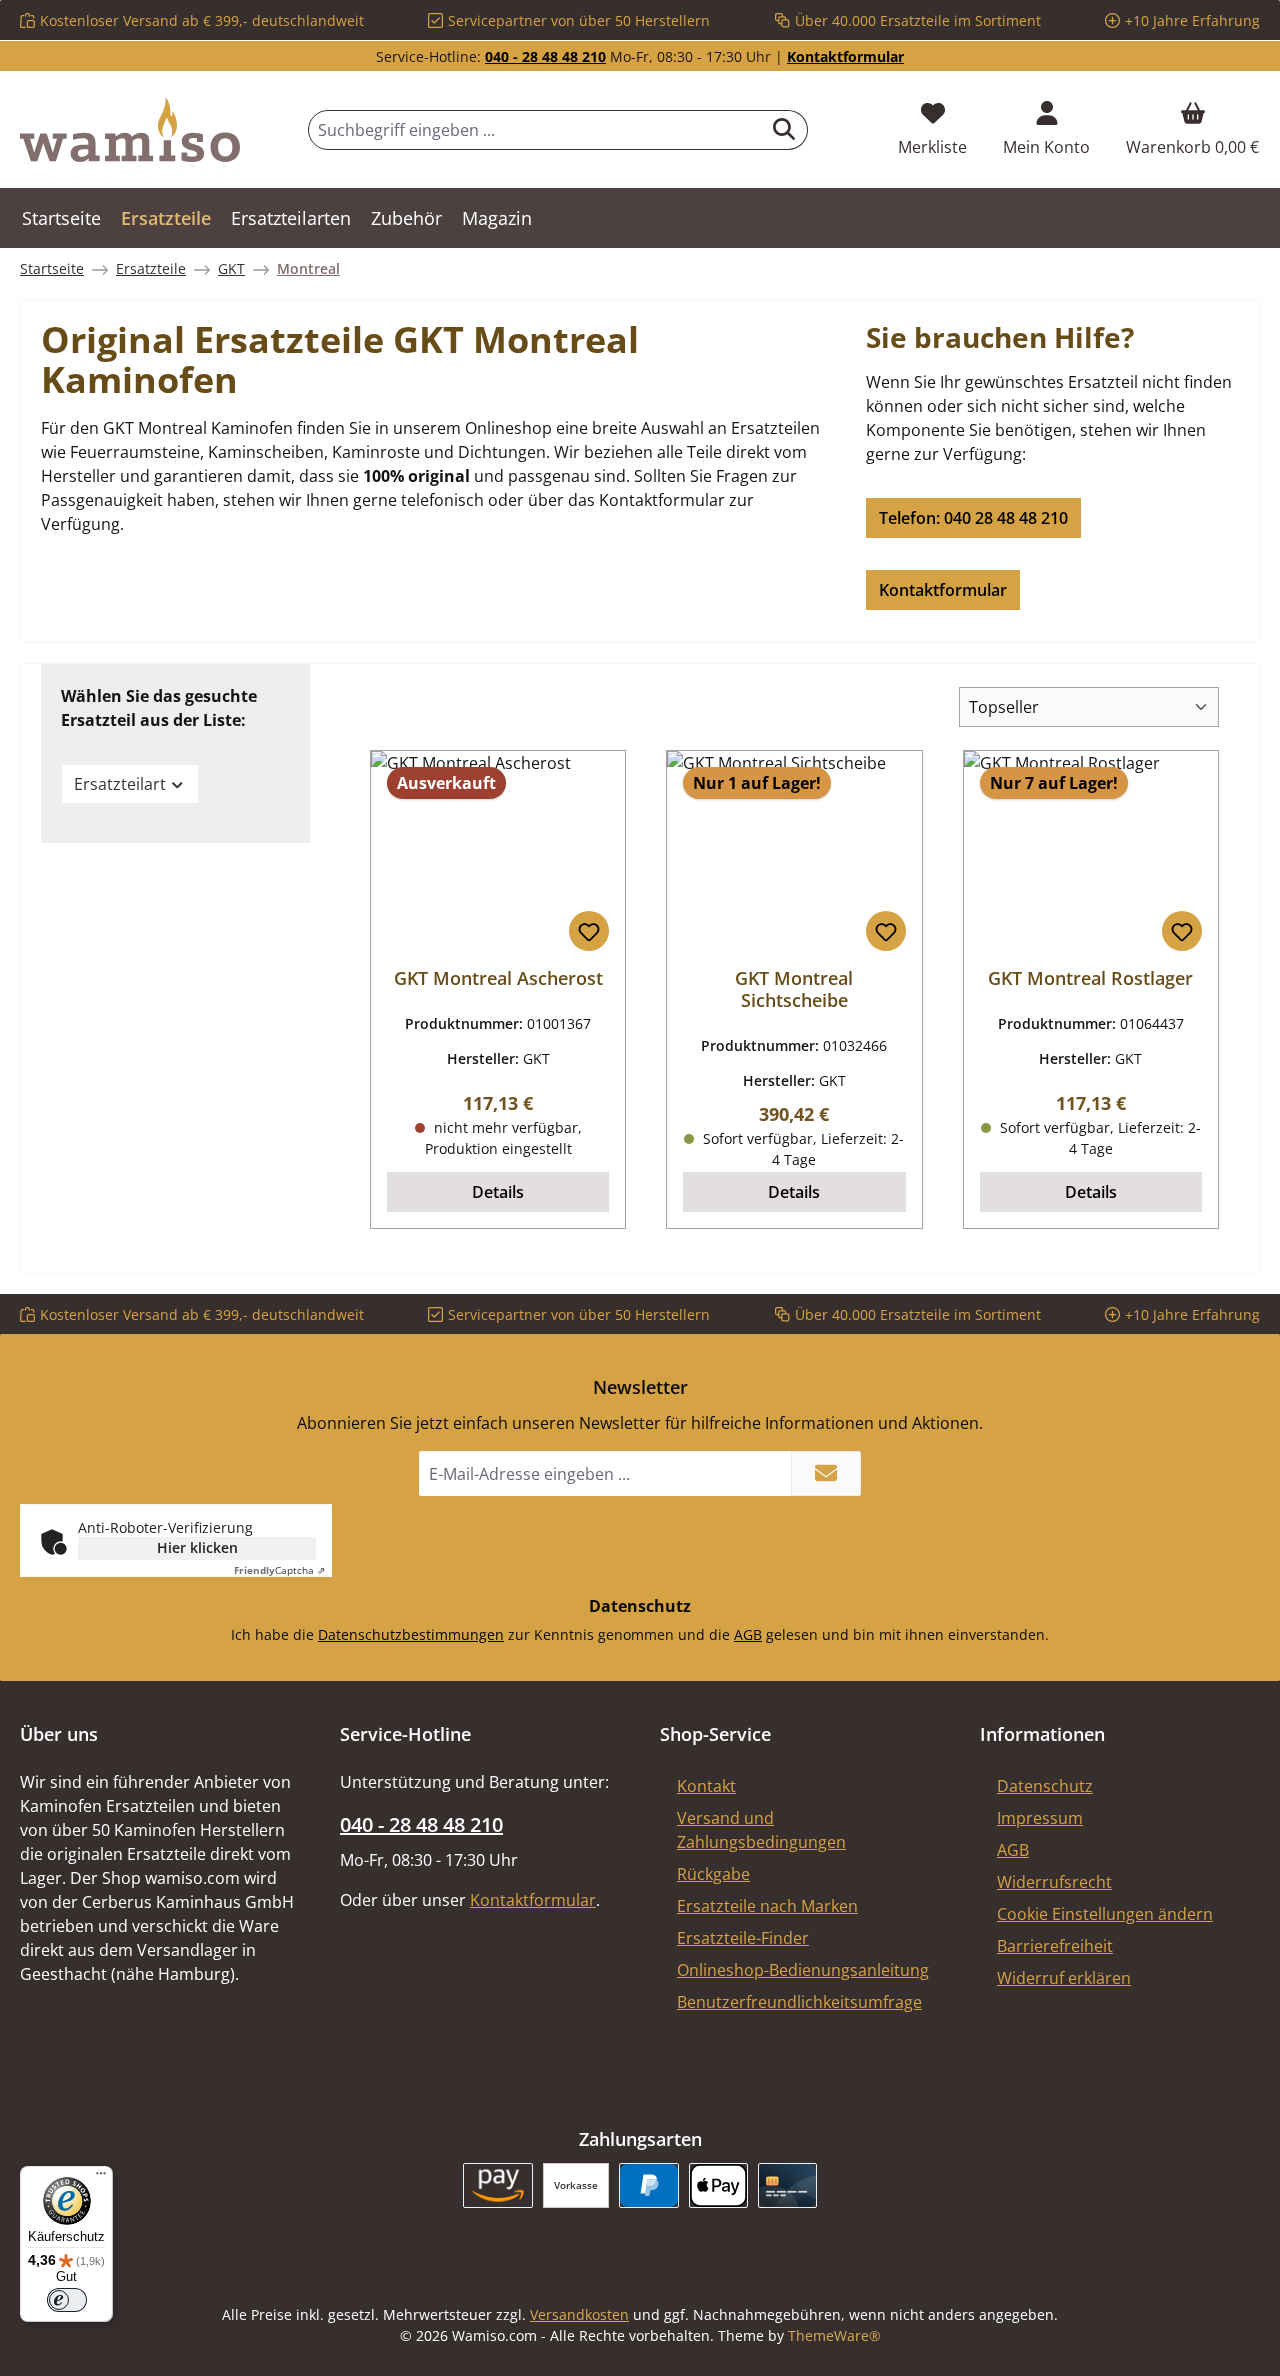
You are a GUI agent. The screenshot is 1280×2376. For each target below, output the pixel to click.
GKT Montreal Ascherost (498, 978)
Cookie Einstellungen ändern (1105, 1914)
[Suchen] (784, 130)
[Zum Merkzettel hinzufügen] (589, 931)
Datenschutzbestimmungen (411, 1634)
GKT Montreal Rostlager (1090, 978)
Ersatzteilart (120, 784)
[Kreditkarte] (787, 2185)
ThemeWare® (834, 2335)
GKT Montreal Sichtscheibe (794, 989)
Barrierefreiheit (1055, 1946)
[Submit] (826, 1473)
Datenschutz (1045, 1786)
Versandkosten (579, 2314)
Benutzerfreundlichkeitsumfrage (799, 2002)
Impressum (1040, 1818)
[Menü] (101, 2178)
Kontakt (706, 1786)
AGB (748, 1634)
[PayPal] (648, 2185)
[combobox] (535, 130)
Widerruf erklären (1064, 1978)
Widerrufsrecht (1054, 1882)
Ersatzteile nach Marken (767, 1906)
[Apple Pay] (718, 2185)
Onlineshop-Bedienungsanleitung (803, 1970)
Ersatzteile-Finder (743, 1938)
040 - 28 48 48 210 (545, 56)
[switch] (67, 2300)
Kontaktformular (845, 56)
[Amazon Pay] (498, 2185)
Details (498, 1192)
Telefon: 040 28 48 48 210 (973, 518)
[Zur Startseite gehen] (130, 130)
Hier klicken (197, 1547)
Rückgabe (713, 1874)
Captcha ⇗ (279, 1570)
